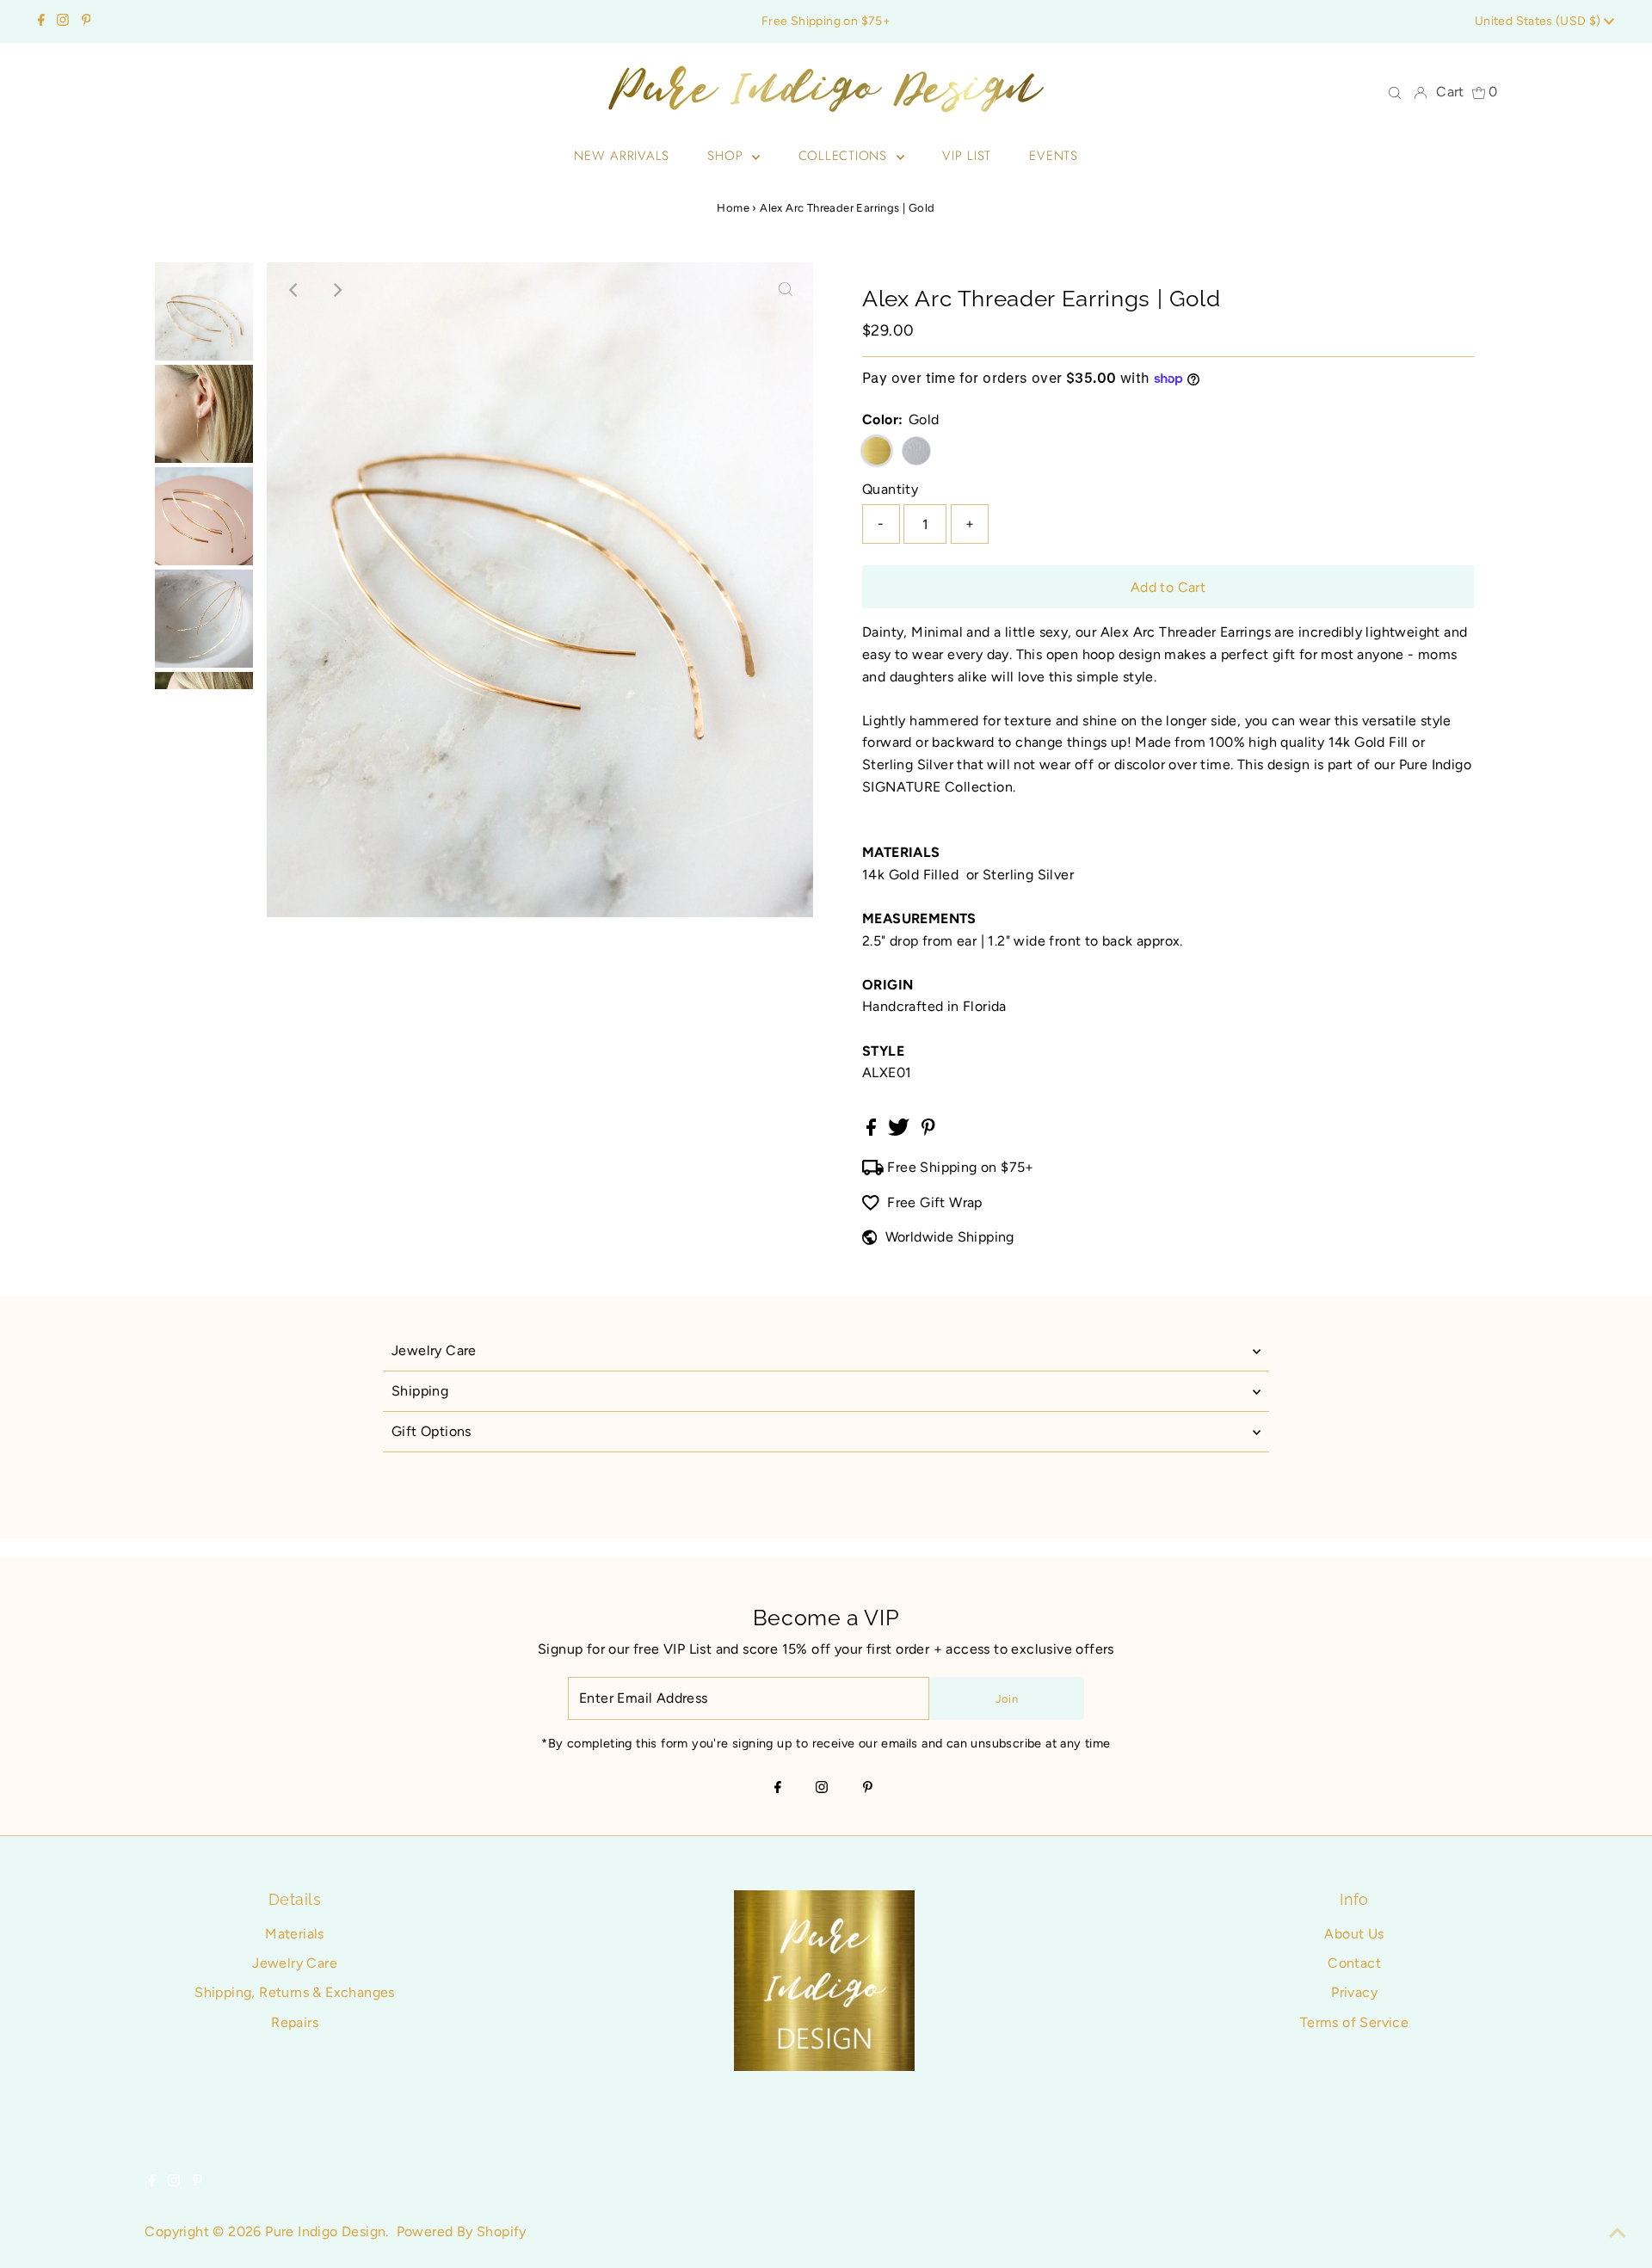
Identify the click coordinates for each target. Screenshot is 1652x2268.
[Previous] (294, 290)
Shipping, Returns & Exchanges (295, 1992)
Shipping (420, 1391)
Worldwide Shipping (950, 1237)
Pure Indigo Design (325, 2231)
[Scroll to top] (1618, 2234)
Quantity (890, 489)
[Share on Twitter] (900, 1131)
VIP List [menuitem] (967, 156)
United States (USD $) (1539, 21)
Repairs (295, 2022)
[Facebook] (41, 22)
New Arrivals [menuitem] (622, 156)
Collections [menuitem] (845, 156)
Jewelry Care (434, 1350)
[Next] (336, 290)
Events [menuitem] (1054, 156)
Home (733, 208)
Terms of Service (1354, 2022)
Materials (295, 1934)
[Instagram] (63, 22)
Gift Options (431, 1431)
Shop (727, 156)
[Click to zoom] (786, 290)
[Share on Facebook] (873, 1131)
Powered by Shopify (462, 2231)
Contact (1354, 1963)
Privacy (1354, 1992)
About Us (1354, 1934)
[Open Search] (1395, 92)
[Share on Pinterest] (928, 1131)
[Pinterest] (86, 22)
